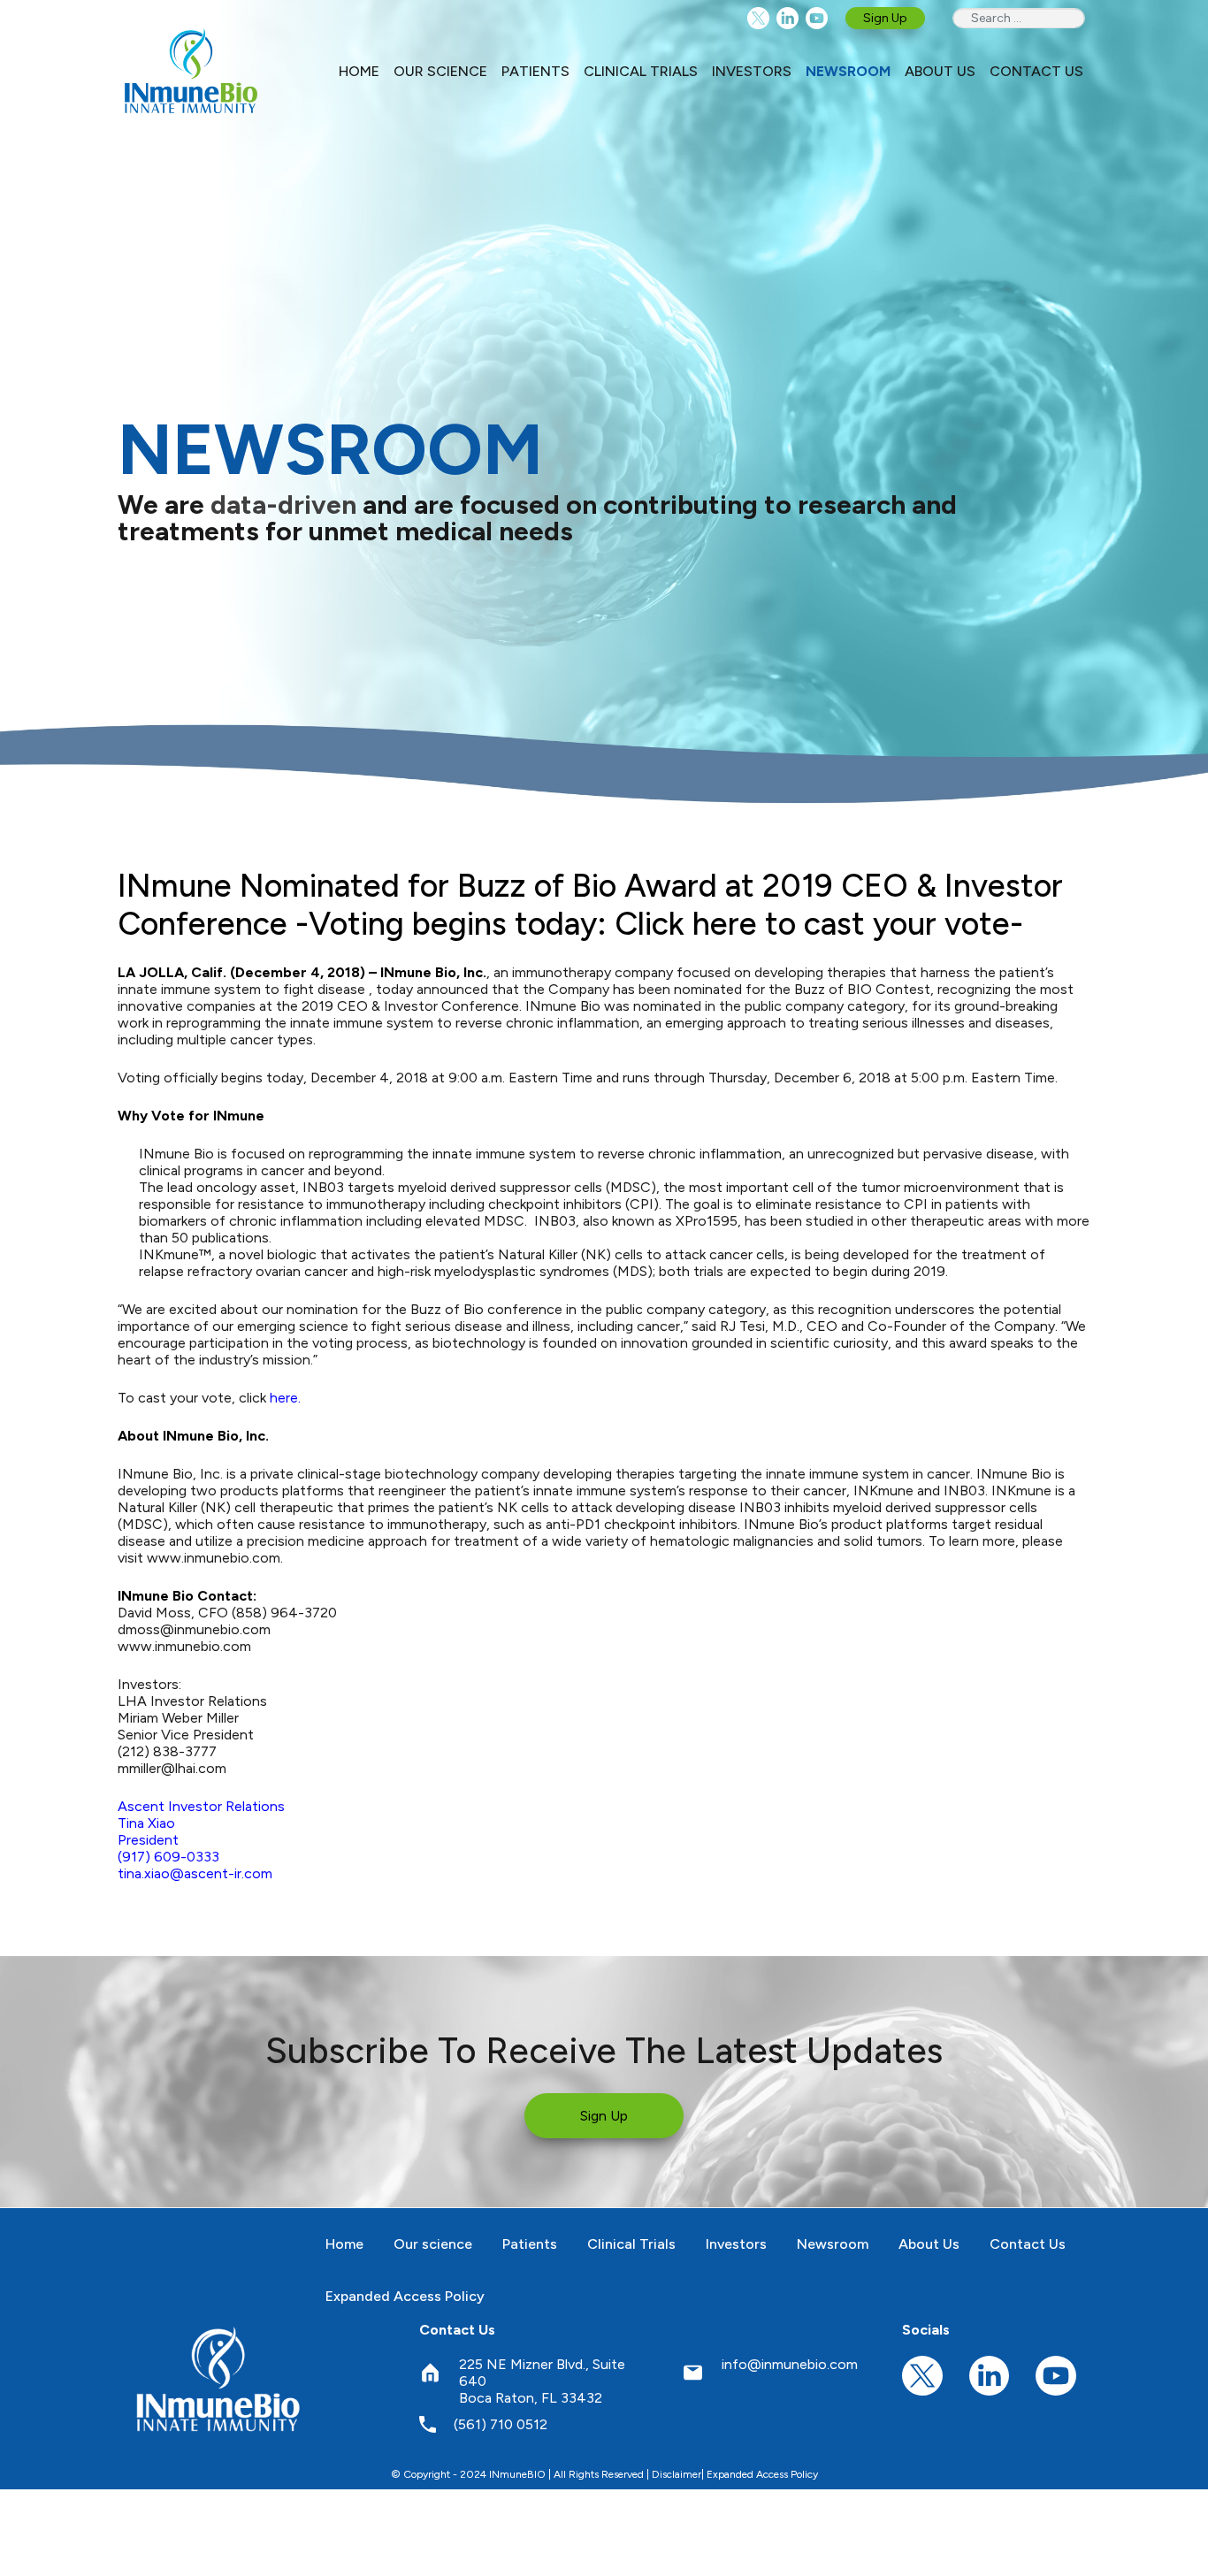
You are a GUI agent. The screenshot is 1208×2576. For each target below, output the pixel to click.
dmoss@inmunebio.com (194, 1629)
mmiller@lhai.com (172, 1768)
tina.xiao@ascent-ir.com (195, 1873)
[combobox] (1019, 18)
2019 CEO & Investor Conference (410, 1006)
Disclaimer (677, 2474)
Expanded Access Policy (762, 2474)
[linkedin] (787, 18)
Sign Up (885, 18)
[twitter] (758, 18)
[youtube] (817, 18)
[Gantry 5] (219, 2378)
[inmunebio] (191, 71)
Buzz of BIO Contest (862, 989)
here (284, 1398)
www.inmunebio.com (184, 1646)
